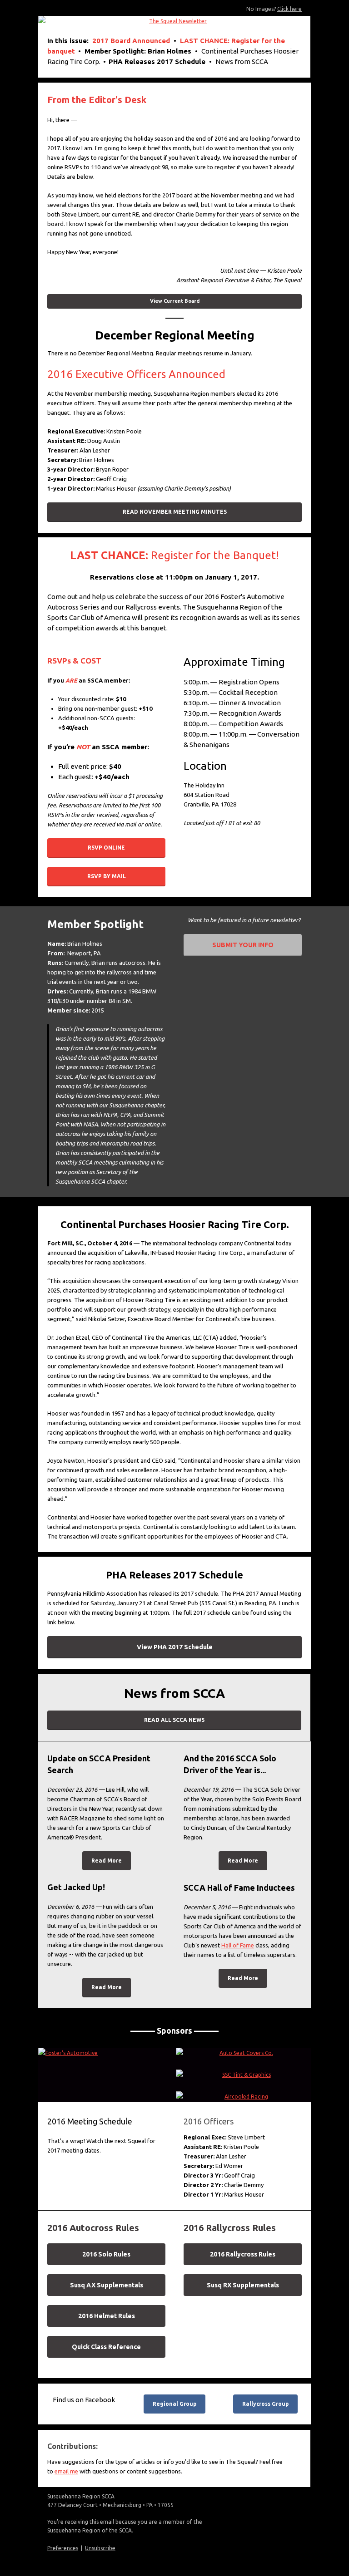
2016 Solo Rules (106, 2254)
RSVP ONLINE (106, 848)
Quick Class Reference (106, 2347)
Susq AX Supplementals (107, 2285)
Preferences (63, 2548)
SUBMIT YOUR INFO (243, 945)
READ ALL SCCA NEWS (174, 1720)
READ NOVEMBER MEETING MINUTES (175, 512)
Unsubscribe (100, 2548)
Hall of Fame (238, 1945)
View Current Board (175, 301)
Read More (107, 1861)
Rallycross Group (265, 2404)
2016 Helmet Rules (107, 2316)
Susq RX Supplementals (243, 2285)
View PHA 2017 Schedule (175, 1647)
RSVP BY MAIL (107, 876)
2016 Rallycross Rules (243, 2254)
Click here (289, 9)
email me (66, 2471)
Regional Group (174, 2404)
